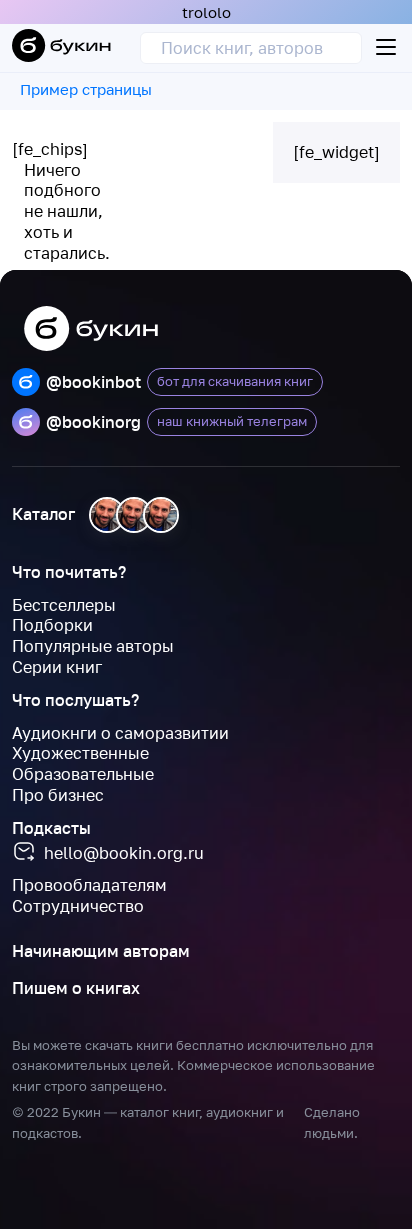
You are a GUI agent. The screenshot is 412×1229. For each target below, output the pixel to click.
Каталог (43, 514)
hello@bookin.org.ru (124, 853)
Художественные (80, 753)
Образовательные (83, 774)
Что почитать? (69, 572)
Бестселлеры (64, 605)
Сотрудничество (78, 906)
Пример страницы (86, 89)
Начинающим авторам (101, 951)
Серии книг (57, 667)
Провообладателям (89, 885)
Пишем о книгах (76, 988)
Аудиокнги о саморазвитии (120, 733)
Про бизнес (58, 795)
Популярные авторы (93, 646)
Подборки (52, 625)
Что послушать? (75, 700)
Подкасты (51, 828)
